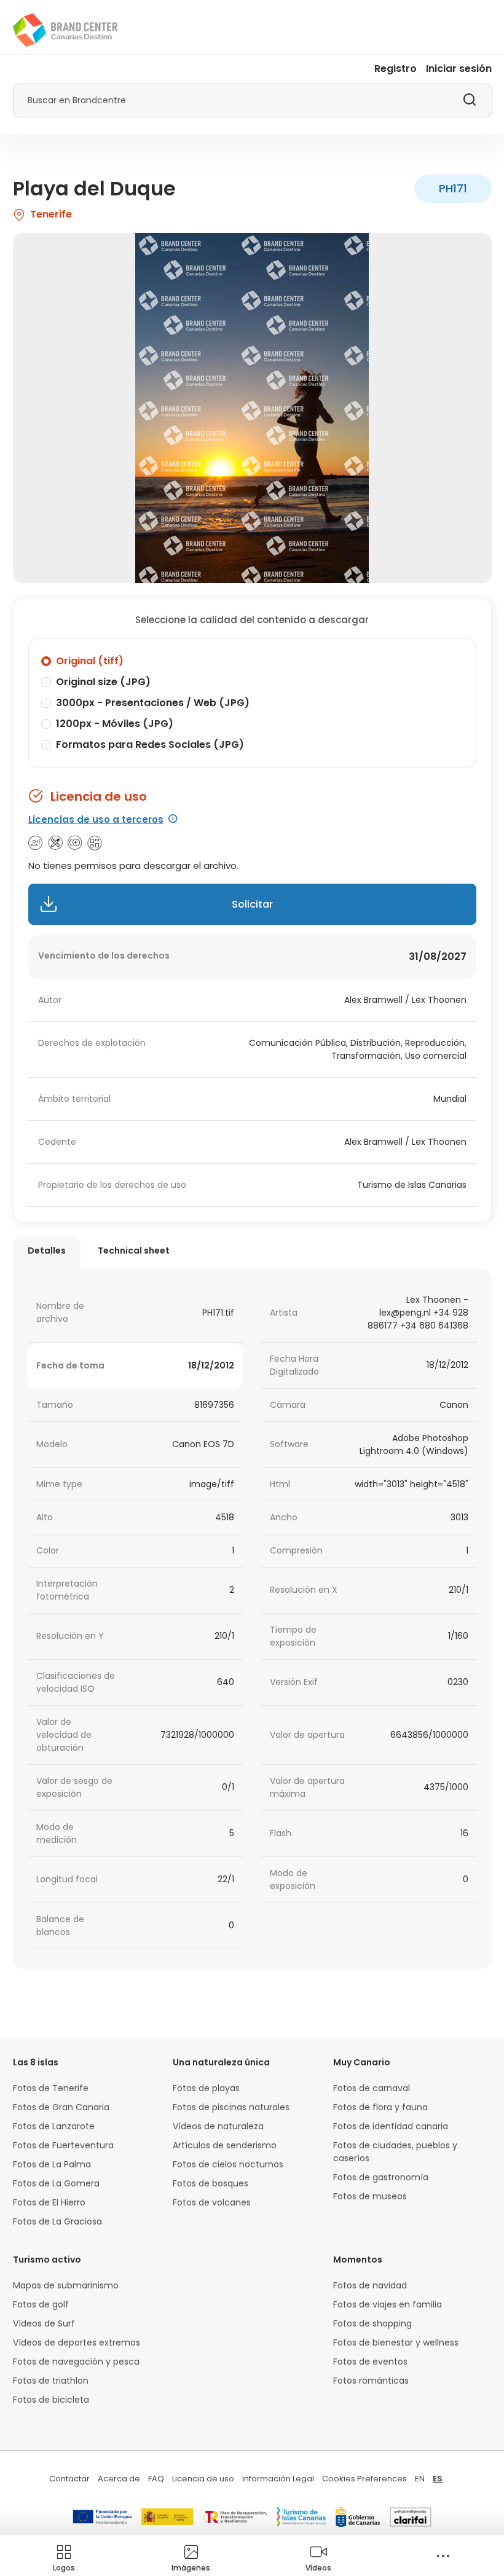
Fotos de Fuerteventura (63, 2145)
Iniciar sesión (459, 69)
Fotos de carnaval (372, 2088)
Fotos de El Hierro (49, 2202)
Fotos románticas (371, 2381)
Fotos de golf (41, 2304)
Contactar (69, 2479)
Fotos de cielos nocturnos (228, 2164)
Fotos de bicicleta (51, 2400)
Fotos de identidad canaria (391, 2126)
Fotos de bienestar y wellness (396, 2342)
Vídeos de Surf (44, 2323)
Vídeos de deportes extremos (77, 2342)
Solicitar (252, 904)
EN (420, 2479)
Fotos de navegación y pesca (76, 2362)
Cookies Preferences (364, 2479)
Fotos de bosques (211, 2183)
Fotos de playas (206, 2088)
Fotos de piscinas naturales (231, 2107)
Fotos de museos (370, 2196)
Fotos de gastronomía (381, 2177)
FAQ (156, 2479)
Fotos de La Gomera (56, 2183)
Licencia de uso (203, 2479)
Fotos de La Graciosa (57, 2221)
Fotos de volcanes (212, 2202)
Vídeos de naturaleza (218, 2126)
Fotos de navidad (370, 2285)
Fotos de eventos (370, 2362)
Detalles (47, 1251)
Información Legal (278, 2479)
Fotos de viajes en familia (388, 2304)
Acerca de (119, 2479)
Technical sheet (134, 1251)
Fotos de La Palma (52, 2164)
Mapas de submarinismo (66, 2285)
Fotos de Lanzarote (54, 2126)
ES (438, 2479)
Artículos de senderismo (225, 2145)
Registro (396, 69)
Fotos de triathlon (51, 2381)
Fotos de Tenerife (51, 2088)
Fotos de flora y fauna (380, 2107)
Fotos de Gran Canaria (61, 2107)
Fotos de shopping (372, 2323)
